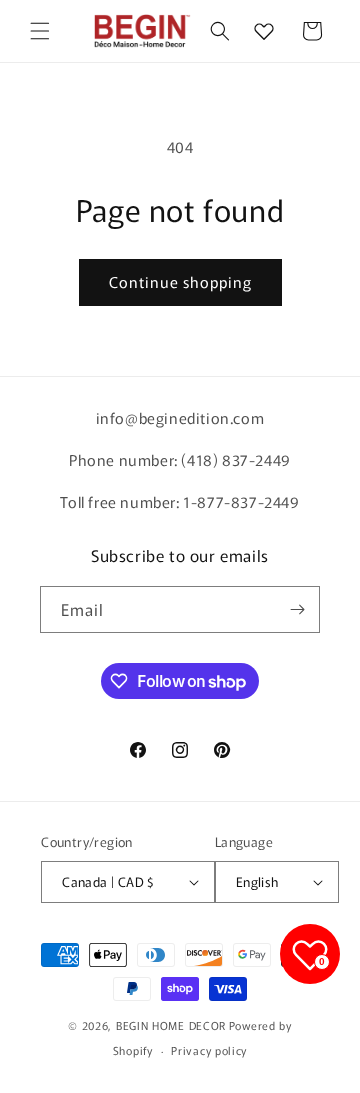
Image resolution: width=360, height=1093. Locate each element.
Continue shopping (180, 281)
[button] (40, 31)
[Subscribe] (297, 609)
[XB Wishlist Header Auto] (264, 31)
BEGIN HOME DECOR (171, 1025)
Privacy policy (209, 1050)
